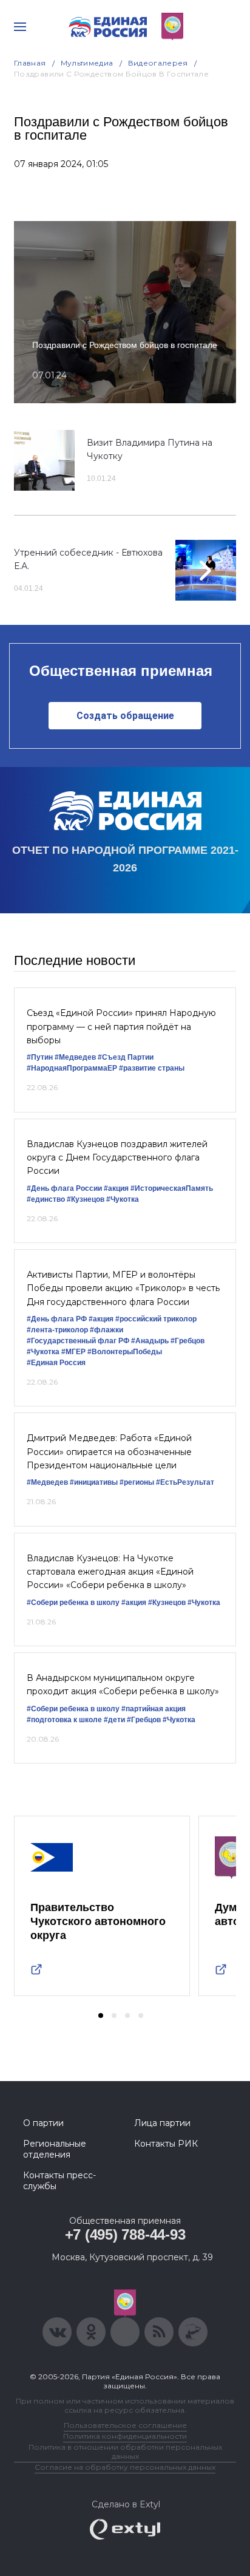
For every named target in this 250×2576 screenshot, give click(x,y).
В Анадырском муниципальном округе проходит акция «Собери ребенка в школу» (123, 1685)
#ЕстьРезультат (185, 1482)
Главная (30, 63)
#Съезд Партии (126, 1057)
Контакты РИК (166, 2144)
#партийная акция (154, 1709)
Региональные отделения (55, 2149)
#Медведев (75, 1057)
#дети (114, 1720)
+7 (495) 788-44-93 (125, 2234)
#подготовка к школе (64, 1720)
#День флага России (64, 1188)
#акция (116, 1188)
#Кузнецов (86, 1199)
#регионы (137, 1482)
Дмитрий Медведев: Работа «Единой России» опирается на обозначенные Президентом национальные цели (109, 1452)
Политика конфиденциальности (125, 2436)
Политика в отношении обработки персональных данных (125, 2452)
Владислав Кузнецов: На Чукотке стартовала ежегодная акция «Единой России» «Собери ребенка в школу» (110, 1572)
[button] (101, 2015)
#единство (46, 1199)
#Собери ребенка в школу (73, 1603)
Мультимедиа (87, 63)
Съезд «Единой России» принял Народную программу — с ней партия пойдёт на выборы (121, 1027)
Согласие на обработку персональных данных (125, 2467)
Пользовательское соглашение (125, 2425)
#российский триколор (156, 1319)
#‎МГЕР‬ (73, 1352)
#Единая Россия (56, 1363)
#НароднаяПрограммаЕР (72, 1068)
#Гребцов (187, 1341)
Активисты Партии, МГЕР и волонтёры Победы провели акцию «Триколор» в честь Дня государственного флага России (123, 1288)
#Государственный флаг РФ (78, 1341)
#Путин (40, 1057)
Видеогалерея (158, 63)
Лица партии (162, 2123)
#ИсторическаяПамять (172, 1188)
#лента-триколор (57, 1330)
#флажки (106, 1330)
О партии (43, 2123)
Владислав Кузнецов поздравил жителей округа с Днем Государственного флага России (117, 1158)
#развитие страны (152, 1068)
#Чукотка (123, 1199)
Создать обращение (125, 716)
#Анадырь (150, 1341)
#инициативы (94, 1482)
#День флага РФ (57, 1319)
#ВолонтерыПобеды (125, 1352)
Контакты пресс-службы (59, 2181)
